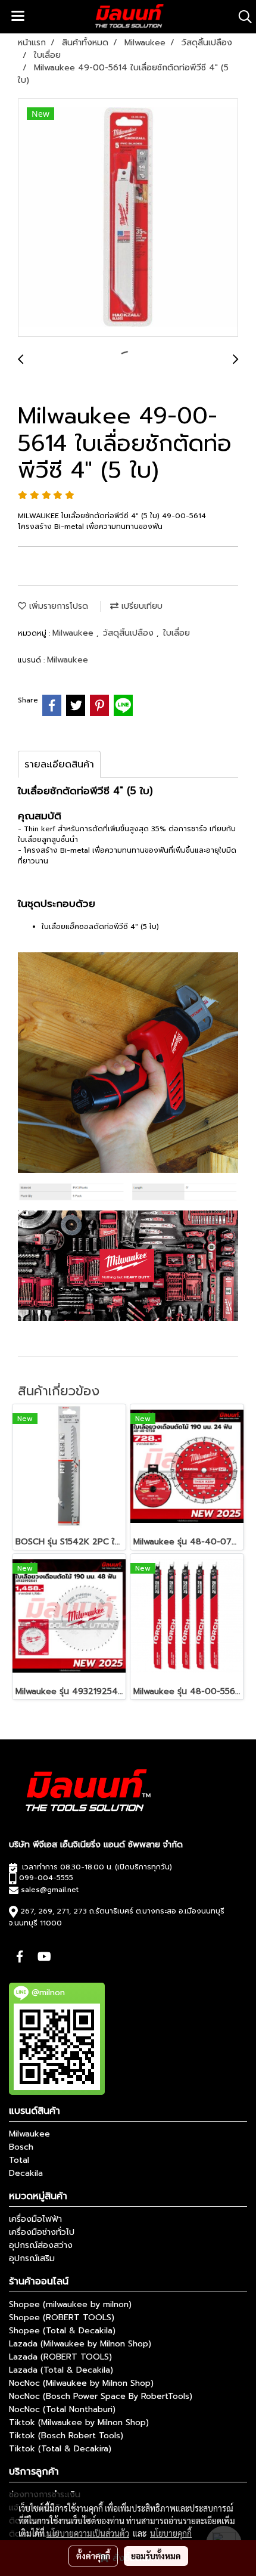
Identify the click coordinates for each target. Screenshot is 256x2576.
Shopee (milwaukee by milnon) (70, 2304)
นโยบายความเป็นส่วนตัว (88, 2533)
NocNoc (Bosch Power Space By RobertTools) (101, 2396)
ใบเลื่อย (177, 633)
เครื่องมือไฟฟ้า (35, 2219)
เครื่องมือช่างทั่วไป (42, 2232)
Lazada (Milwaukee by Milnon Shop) (80, 2344)
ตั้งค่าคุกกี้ (93, 2556)
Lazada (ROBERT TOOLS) (60, 2357)
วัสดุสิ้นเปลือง (130, 633)
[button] (241, 17)
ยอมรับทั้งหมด (156, 2556)
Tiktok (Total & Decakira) (60, 2449)
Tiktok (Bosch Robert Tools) (66, 2436)
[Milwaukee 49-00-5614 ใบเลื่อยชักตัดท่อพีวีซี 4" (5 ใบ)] (128, 218)
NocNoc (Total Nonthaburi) (62, 2409)
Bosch (21, 2147)
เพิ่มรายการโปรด (57, 606)
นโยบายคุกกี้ (171, 2533)
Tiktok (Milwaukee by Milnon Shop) (79, 2422)
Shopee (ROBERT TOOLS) (62, 2318)
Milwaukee (74, 633)
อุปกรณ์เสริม (32, 2258)
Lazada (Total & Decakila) (61, 2370)
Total (19, 2160)
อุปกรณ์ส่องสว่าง (41, 2245)
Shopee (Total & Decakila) (62, 2331)
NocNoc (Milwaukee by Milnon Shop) (81, 2383)
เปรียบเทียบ (141, 606)
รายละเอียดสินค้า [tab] (59, 764)
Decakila (26, 2173)
